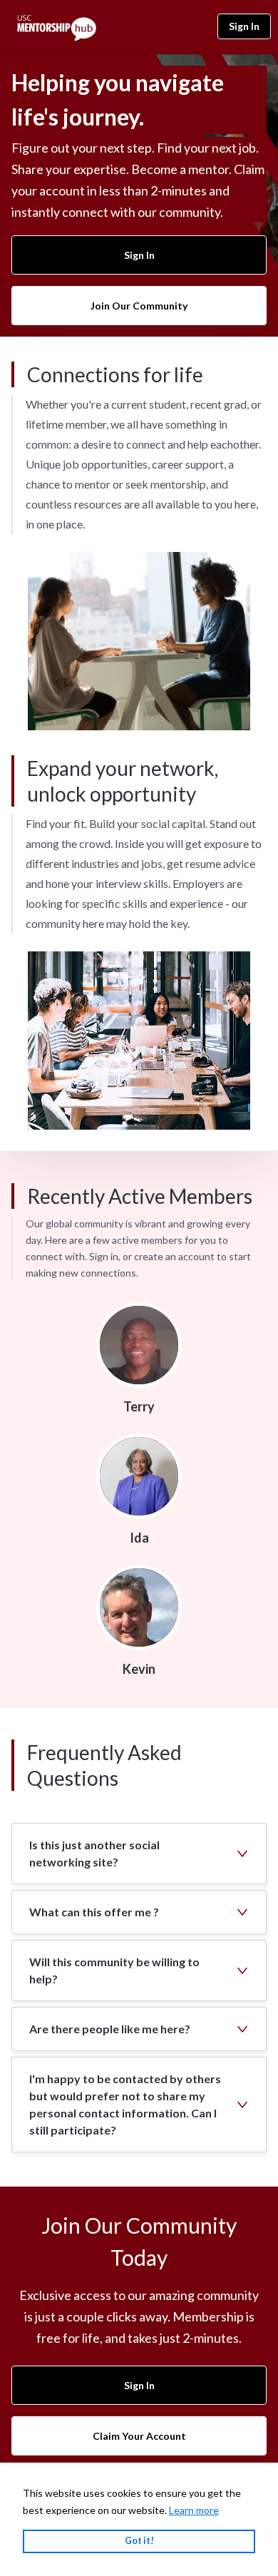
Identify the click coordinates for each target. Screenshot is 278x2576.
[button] (139, 1854)
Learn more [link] (194, 2510)
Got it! (139, 2541)
